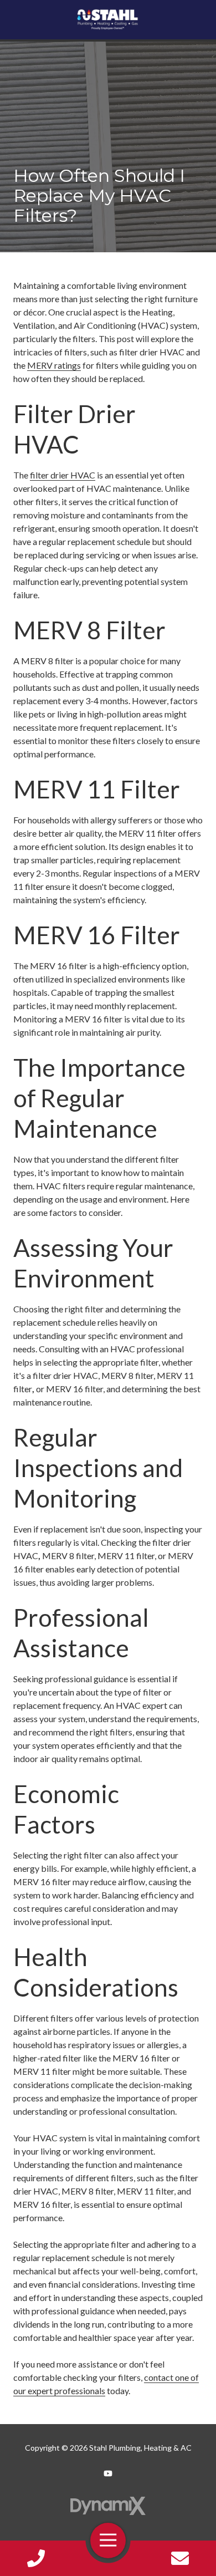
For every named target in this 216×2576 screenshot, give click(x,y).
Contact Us (181, 2558)
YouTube (108, 2473)
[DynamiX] (108, 2506)
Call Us (36, 2558)
